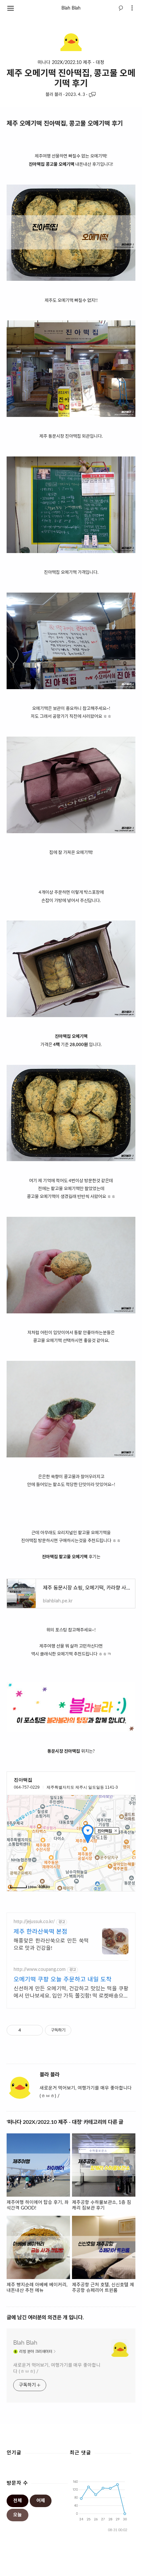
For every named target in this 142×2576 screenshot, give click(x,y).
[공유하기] (27, 2030)
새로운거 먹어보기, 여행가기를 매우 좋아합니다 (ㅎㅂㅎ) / (57, 2369)
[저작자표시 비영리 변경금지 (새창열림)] (80, 2030)
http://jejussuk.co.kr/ (34, 1922)
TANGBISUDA (114, 2567)
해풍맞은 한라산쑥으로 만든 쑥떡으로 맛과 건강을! (51, 1945)
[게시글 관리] (35, 2030)
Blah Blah (71, 8)
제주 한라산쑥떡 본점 (40, 1932)
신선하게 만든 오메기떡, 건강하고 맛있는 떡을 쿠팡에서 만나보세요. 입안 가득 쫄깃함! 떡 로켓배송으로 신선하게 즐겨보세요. (71, 1993)
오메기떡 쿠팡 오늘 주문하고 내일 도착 (63, 1980)
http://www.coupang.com (40, 1970)
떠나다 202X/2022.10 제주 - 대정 (71, 63)
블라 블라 (54, 95)
